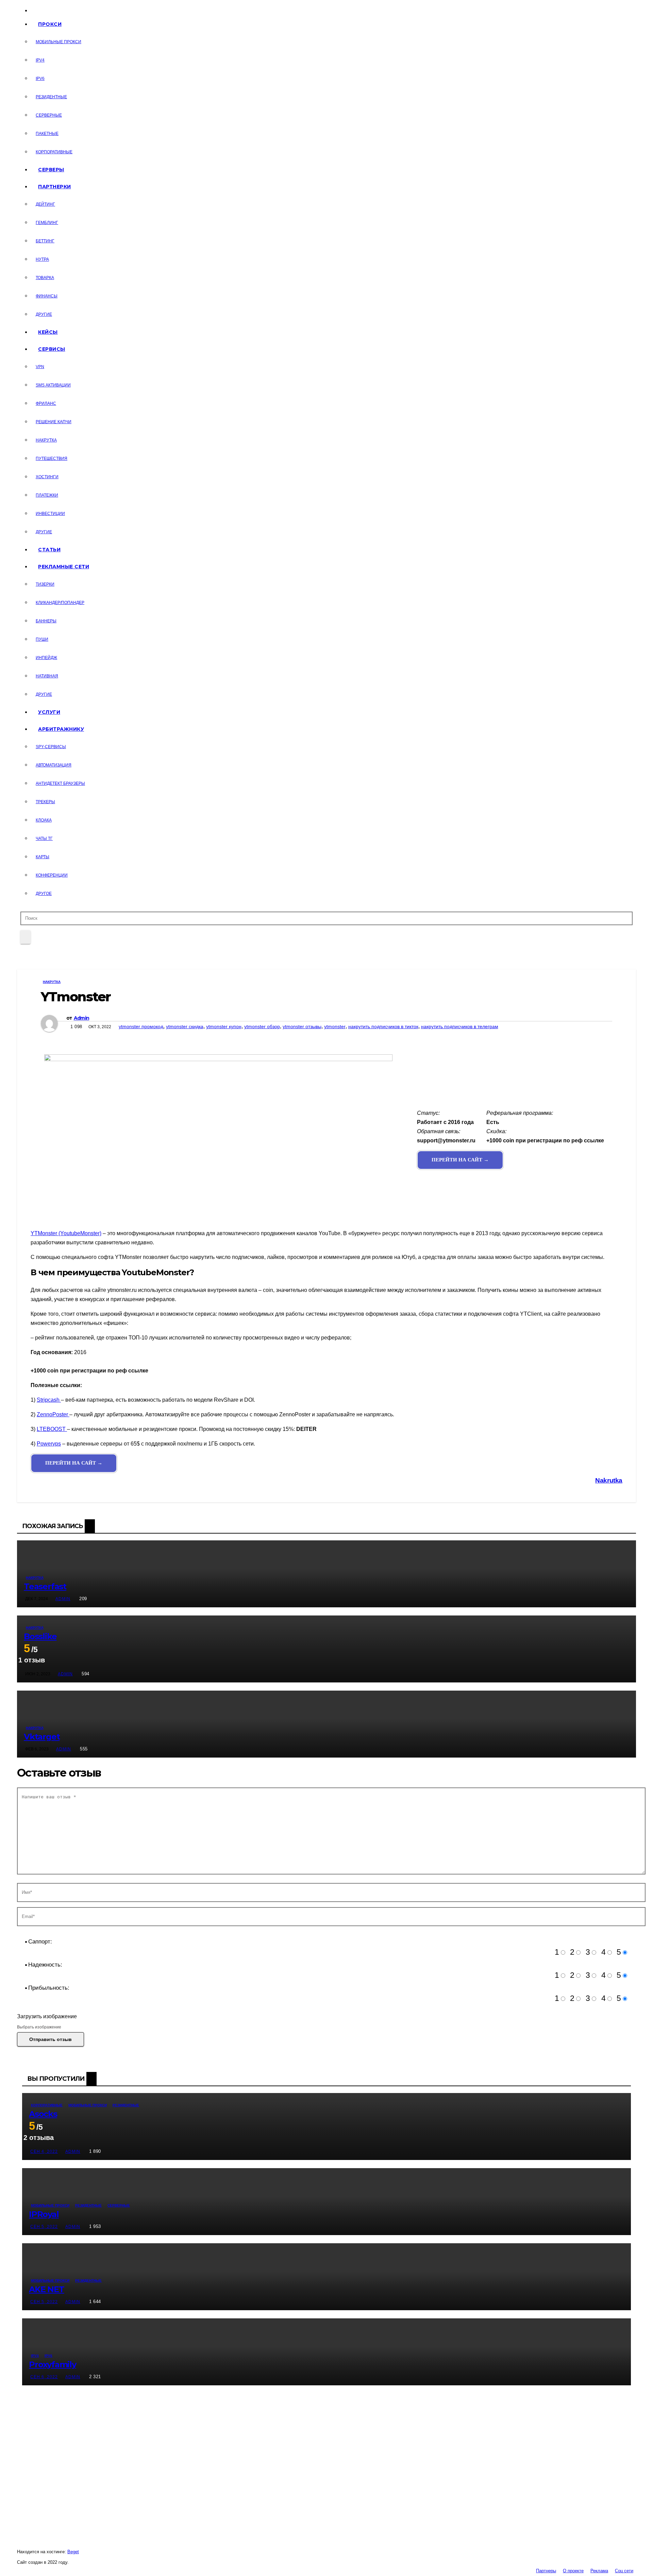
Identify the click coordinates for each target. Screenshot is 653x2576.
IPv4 (40, 60)
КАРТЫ (43, 857)
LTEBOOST (52, 1429)
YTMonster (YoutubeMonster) (66, 1233)
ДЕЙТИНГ (45, 204)
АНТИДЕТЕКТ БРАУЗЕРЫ (60, 783)
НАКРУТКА (46, 440)
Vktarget (42, 1737)
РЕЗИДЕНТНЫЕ (51, 97)
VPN (40, 367)
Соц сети (624, 2571)
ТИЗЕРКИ (45, 584)
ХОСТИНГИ (47, 477)
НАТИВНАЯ (47, 676)
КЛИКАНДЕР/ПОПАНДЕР (60, 603)
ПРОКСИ (50, 24)
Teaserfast (45, 1586)
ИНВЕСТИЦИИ (50, 514)
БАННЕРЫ (46, 621)
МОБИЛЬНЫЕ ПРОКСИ (58, 42)
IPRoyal (44, 2214)
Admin (82, 1018)
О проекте (573, 2571)
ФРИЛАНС (46, 403)
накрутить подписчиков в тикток (383, 1026)
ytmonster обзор (262, 1026)
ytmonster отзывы (302, 1026)
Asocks (43, 2114)
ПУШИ (42, 639)
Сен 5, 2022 (44, 2227)
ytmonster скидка (185, 1026)
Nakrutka (609, 1480)
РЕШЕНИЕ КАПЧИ (54, 422)
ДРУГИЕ (44, 314)
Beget (73, 2552)
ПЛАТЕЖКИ (47, 495)
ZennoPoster (53, 1414)
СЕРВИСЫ (52, 349)
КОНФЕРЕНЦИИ (52, 875)
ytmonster (335, 1026)
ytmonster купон (224, 1026)
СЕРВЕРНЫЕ (49, 115)
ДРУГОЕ (44, 894)
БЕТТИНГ (45, 241)
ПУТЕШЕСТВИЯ (52, 459)
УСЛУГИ (49, 712)
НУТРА (42, 259)
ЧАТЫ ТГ (44, 839)
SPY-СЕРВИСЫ (51, 747)
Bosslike (40, 1636)
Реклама (599, 2571)
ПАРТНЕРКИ (55, 187)
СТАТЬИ (49, 550)
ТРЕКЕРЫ (45, 802)
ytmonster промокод (141, 1026)
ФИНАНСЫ (47, 296)
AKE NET (47, 2289)
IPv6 (40, 79)
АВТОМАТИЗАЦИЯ (54, 765)
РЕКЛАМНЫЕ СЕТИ (64, 567)
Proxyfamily (53, 2364)
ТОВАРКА (45, 278)
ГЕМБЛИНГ (47, 223)
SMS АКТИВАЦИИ (53, 385)
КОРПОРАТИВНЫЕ (54, 152)
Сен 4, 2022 (44, 2151)
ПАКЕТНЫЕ (47, 134)
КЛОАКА (44, 820)
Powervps (49, 1444)
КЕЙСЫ (48, 332)
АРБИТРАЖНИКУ (61, 729)
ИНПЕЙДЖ (46, 658)
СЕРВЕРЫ (51, 170)
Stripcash (49, 1400)
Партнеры (546, 2571)
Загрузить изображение (47, 2016)
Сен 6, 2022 (44, 2377)
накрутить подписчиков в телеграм (460, 1026)
